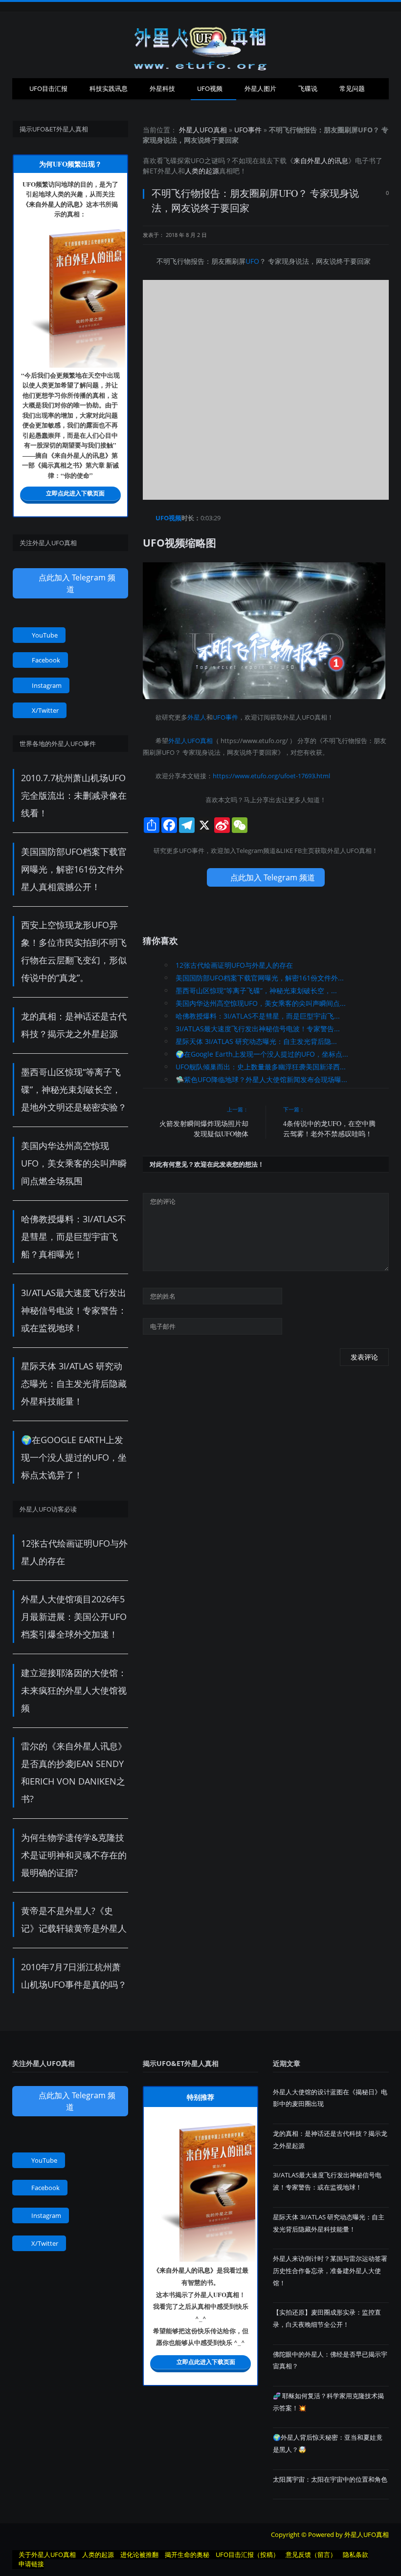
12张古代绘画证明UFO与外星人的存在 (234, 965)
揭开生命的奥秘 (187, 2555)
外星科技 (162, 88)
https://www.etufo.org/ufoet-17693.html (271, 776)
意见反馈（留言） (311, 2555)
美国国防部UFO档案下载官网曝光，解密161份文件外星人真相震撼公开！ (74, 869)
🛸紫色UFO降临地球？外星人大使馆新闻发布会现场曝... (261, 1079)
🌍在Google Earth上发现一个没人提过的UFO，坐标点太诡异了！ (74, 1457)
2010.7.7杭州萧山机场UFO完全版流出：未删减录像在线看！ (74, 795)
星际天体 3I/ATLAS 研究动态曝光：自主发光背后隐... (256, 1041)
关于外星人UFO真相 (47, 2555)
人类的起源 (202, 171)
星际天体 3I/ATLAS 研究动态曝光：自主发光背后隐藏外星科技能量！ (74, 1384)
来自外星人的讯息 (321, 160)
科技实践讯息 (109, 88)
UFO (198, 160)
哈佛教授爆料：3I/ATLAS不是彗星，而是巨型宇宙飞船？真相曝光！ (74, 1236)
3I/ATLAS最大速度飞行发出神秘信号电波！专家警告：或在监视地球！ (74, 1310)
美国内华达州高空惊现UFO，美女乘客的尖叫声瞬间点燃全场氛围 (74, 1163)
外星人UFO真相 (203, 130)
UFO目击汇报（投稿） (247, 2555)
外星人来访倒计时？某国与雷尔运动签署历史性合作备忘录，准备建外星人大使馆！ (330, 2270)
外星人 (168, 171)
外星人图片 (260, 88)
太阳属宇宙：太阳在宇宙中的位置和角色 (330, 2479)
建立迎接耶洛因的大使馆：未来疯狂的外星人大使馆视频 (74, 1690)
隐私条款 (356, 2555)
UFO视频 (210, 88)
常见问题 (352, 88)
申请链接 (31, 2564)
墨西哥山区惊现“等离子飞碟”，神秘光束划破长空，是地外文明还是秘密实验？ (74, 1089)
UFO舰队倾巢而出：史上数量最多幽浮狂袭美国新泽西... (261, 1067)
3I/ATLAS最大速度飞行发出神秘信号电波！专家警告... (258, 1029)
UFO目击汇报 (48, 88)
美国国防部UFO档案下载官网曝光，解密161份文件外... (260, 978)
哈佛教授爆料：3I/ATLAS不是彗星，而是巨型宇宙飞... (258, 1016)
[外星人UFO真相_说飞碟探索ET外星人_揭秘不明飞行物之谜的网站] (200, 45)
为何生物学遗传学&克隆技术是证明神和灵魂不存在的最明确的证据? (74, 1855)
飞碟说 (308, 88)
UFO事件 (248, 130)
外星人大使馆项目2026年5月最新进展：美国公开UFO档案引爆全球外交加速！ (74, 1617)
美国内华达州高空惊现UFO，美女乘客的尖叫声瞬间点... (261, 1003)
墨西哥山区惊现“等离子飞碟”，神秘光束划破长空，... (256, 990)
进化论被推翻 (139, 2555)
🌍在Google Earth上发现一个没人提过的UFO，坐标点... (262, 1054)
